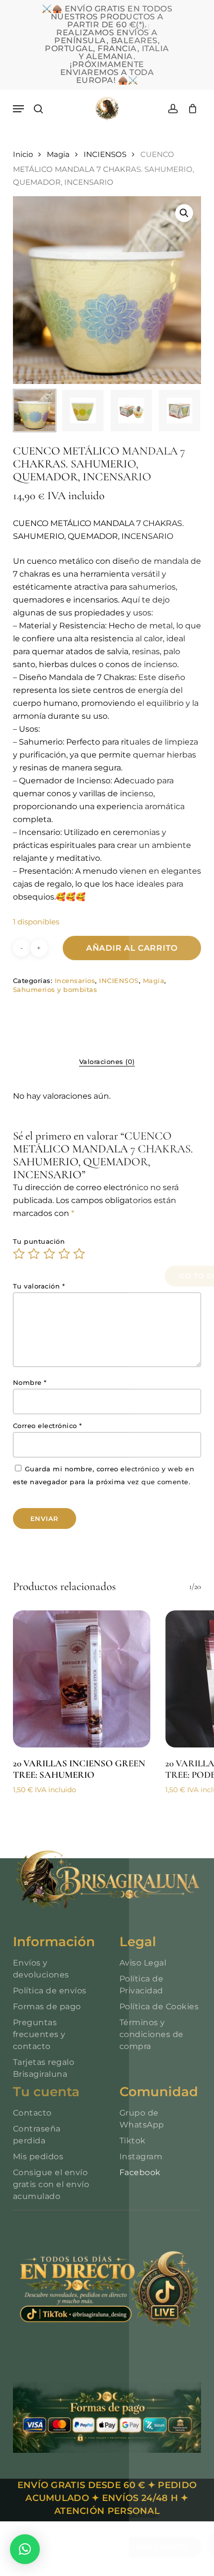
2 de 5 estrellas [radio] (34, 1254)
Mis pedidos (38, 2157)
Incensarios (75, 981)
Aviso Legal (143, 1963)
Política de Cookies (159, 2007)
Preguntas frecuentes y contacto (39, 2034)
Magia (58, 154)
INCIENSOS (105, 154)
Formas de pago (47, 2007)
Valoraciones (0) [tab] (107, 1061)
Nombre (30, 1382)
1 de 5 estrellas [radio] (19, 1254)
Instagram (141, 2157)
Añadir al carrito (132, 948)
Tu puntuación (39, 1241)
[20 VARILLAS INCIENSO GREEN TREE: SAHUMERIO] (82, 1679)
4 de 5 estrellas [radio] (65, 1254)
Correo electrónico (48, 1426)
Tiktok (133, 2141)
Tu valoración (39, 1286)
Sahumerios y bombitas (55, 989)
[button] (18, 109)
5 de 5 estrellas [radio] (80, 1254)
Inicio (23, 154)
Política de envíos (50, 1991)
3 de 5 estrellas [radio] (50, 1254)
